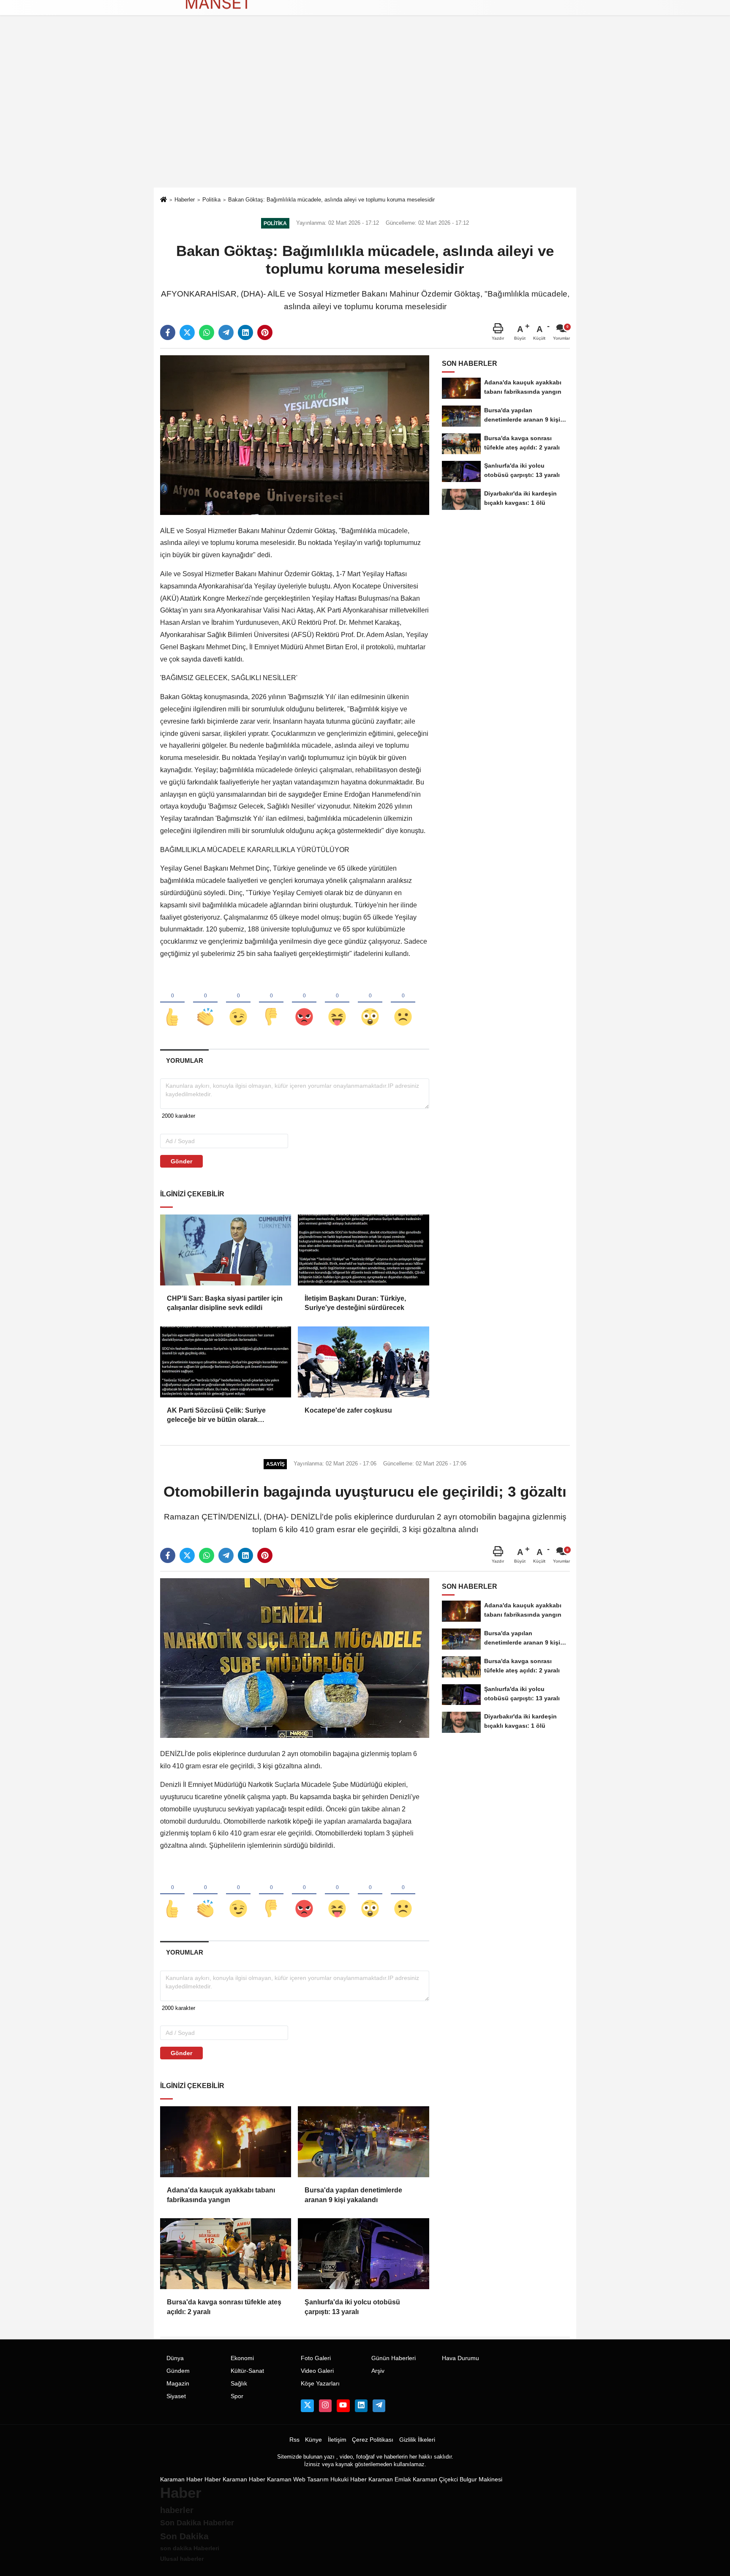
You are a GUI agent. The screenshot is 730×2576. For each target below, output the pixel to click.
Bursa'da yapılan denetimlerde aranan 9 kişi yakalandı (353, 2195)
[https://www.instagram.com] (325, 2406)
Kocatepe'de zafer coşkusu (348, 1410)
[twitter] (187, 332)
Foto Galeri (316, 2358)
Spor (237, 2396)
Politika (211, 200)
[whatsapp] (207, 332)
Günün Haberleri (394, 2358)
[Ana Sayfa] (163, 200)
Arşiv (378, 2371)
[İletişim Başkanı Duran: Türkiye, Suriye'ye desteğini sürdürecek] (363, 1250)
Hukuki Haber (349, 2479)
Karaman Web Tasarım (298, 2479)
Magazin (178, 2384)
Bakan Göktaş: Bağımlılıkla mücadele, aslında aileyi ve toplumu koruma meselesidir (331, 200)
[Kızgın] (304, 1003)
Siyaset (176, 2396)
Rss (294, 2440)
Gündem (178, 2371)
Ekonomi (242, 2358)
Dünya (175, 2358)
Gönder (181, 1161)
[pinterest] (265, 332)
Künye (313, 2440)
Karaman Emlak (390, 2479)
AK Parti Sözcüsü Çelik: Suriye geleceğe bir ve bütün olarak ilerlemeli (216, 1416)
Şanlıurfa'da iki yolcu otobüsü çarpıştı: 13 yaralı (352, 2307)
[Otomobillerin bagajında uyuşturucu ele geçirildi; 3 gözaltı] (295, 1658)
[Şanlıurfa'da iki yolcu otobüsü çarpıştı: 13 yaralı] (363, 2254)
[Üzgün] (403, 1003)
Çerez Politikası (373, 2440)
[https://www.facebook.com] (343, 2406)
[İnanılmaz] (370, 1003)
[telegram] (226, 332)
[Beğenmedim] (271, 1003)
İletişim (337, 2440)
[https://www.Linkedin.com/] (361, 2406)
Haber (213, 2479)
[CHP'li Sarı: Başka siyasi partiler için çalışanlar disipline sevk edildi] (226, 1250)
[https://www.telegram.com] (379, 2406)
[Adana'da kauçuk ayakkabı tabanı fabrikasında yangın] (226, 2142)
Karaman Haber (181, 2479)
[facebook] (168, 332)
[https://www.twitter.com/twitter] (307, 2406)
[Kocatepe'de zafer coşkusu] (363, 1362)
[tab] (184, 1061)
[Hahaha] (337, 1003)
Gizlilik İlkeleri (417, 2440)
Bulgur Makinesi (481, 2479)
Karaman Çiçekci (435, 2479)
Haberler (185, 200)
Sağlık (239, 2384)
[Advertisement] (365, 124)
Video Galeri (317, 2371)
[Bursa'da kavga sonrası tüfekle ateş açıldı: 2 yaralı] (226, 2254)
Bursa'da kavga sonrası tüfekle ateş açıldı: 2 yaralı (224, 2307)
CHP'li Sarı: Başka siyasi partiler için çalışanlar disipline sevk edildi (225, 1303)
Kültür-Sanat (247, 2371)
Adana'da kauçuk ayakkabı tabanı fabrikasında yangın (221, 2195)
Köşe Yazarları (320, 2384)
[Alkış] (205, 1003)
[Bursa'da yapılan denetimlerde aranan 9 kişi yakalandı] (363, 2142)
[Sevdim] (238, 1003)
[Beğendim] (172, 1003)
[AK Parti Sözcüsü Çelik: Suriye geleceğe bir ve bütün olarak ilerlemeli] (226, 1362)
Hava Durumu (460, 2358)
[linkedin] (245, 332)
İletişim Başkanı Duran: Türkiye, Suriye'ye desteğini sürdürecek (355, 1303)
